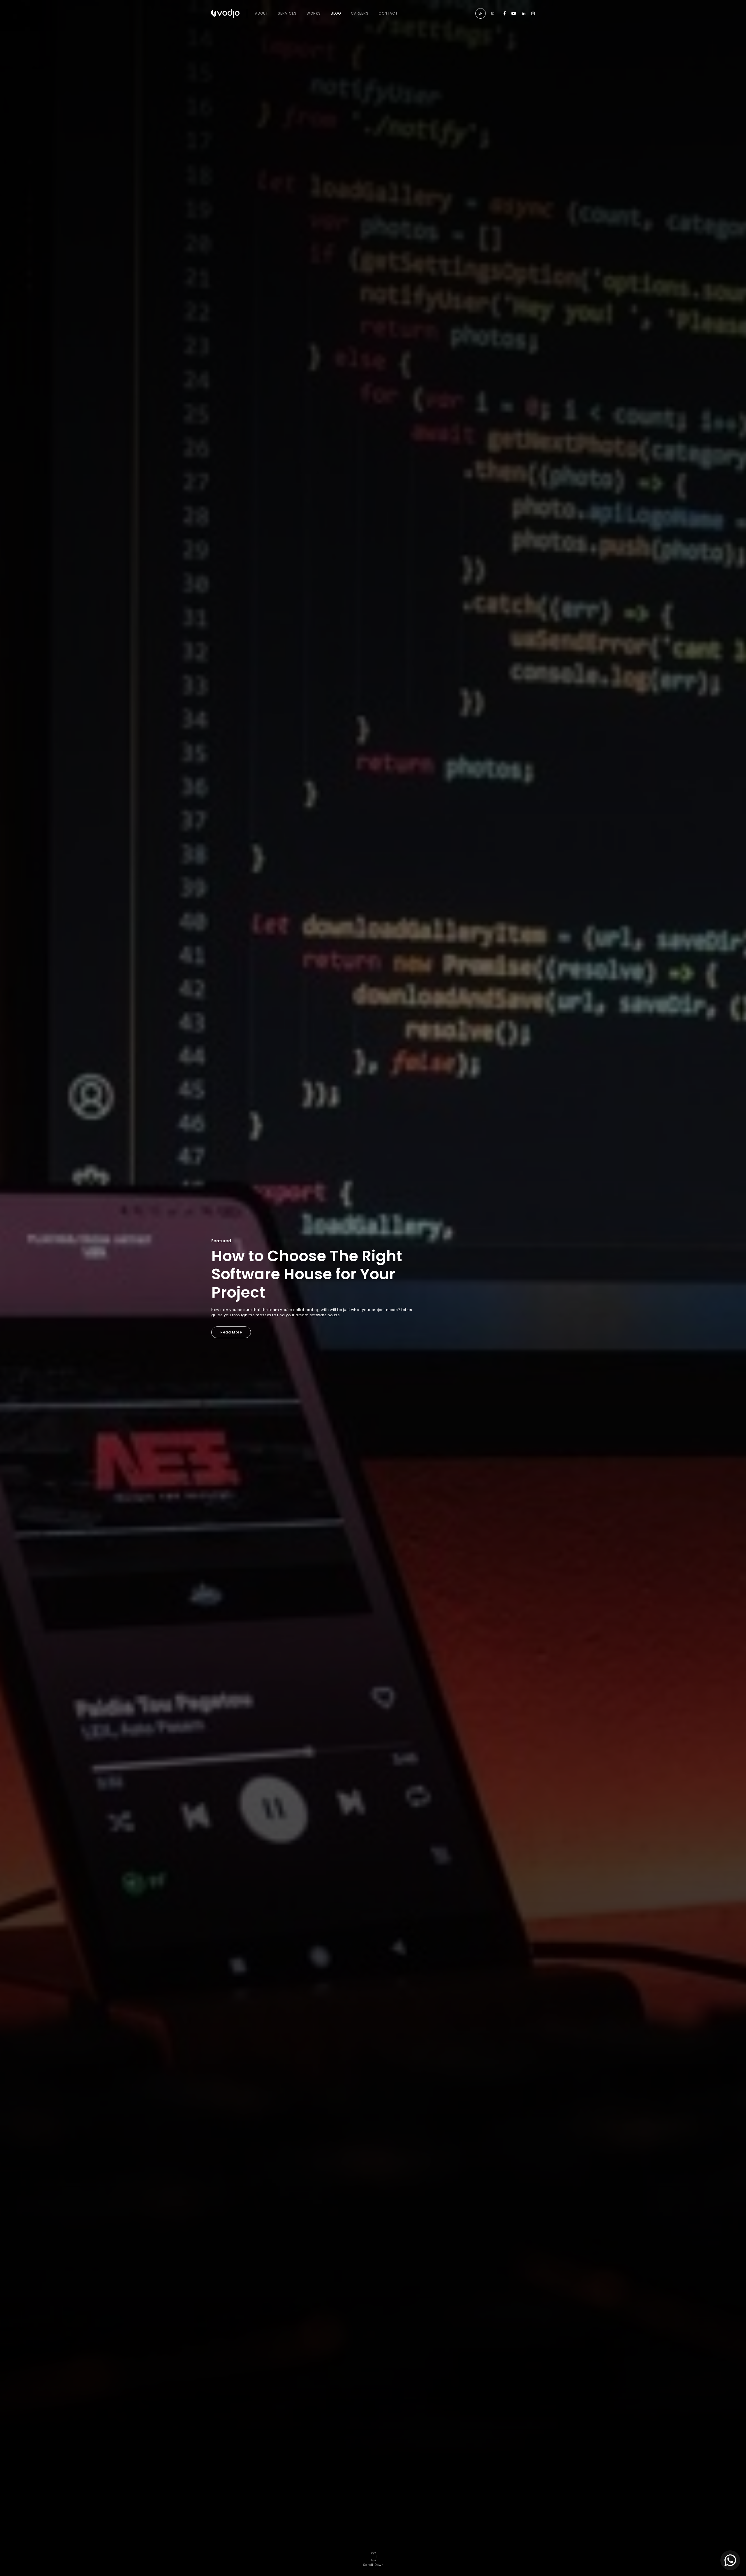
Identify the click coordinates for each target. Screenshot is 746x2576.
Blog (336, 13)
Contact (388, 13)
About (262, 13)
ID (493, 13)
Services (287, 13)
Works (314, 13)
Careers (360, 13)
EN (481, 13)
